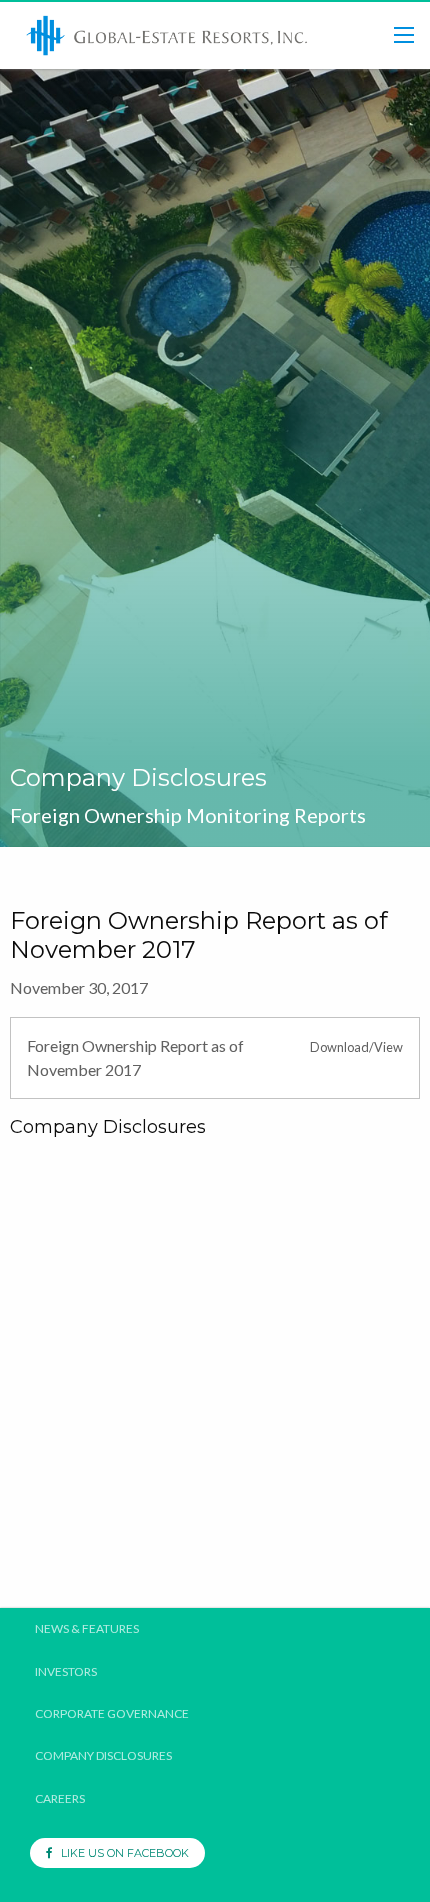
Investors (66, 1672)
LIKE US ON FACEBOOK (120, 1853)
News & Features (87, 1629)
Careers (60, 1799)
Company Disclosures (103, 1756)
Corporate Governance (112, 1714)
